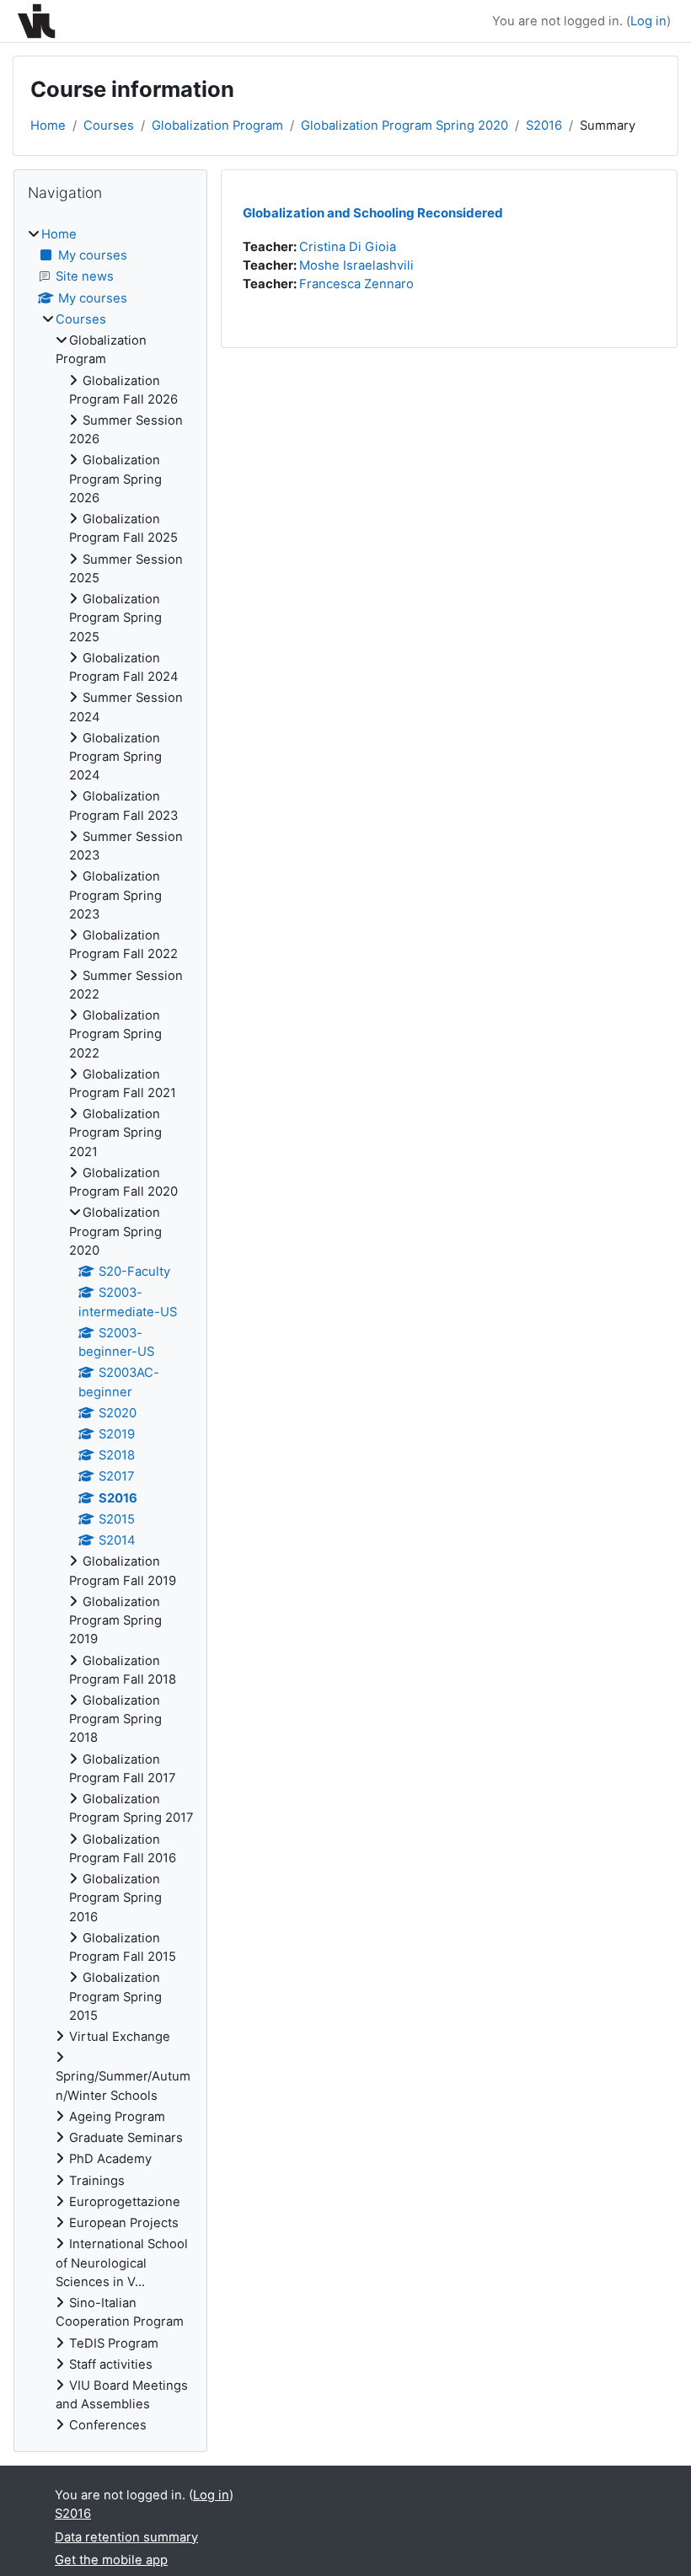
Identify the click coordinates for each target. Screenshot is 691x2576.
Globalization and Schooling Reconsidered (373, 213)
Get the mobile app (111, 2560)
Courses (109, 126)
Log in (648, 21)
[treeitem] (110, 1330)
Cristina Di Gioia (348, 247)
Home (48, 126)
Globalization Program (217, 126)
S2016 (544, 126)
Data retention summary (126, 2537)
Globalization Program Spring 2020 (404, 126)
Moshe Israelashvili (356, 265)
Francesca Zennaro (356, 284)
